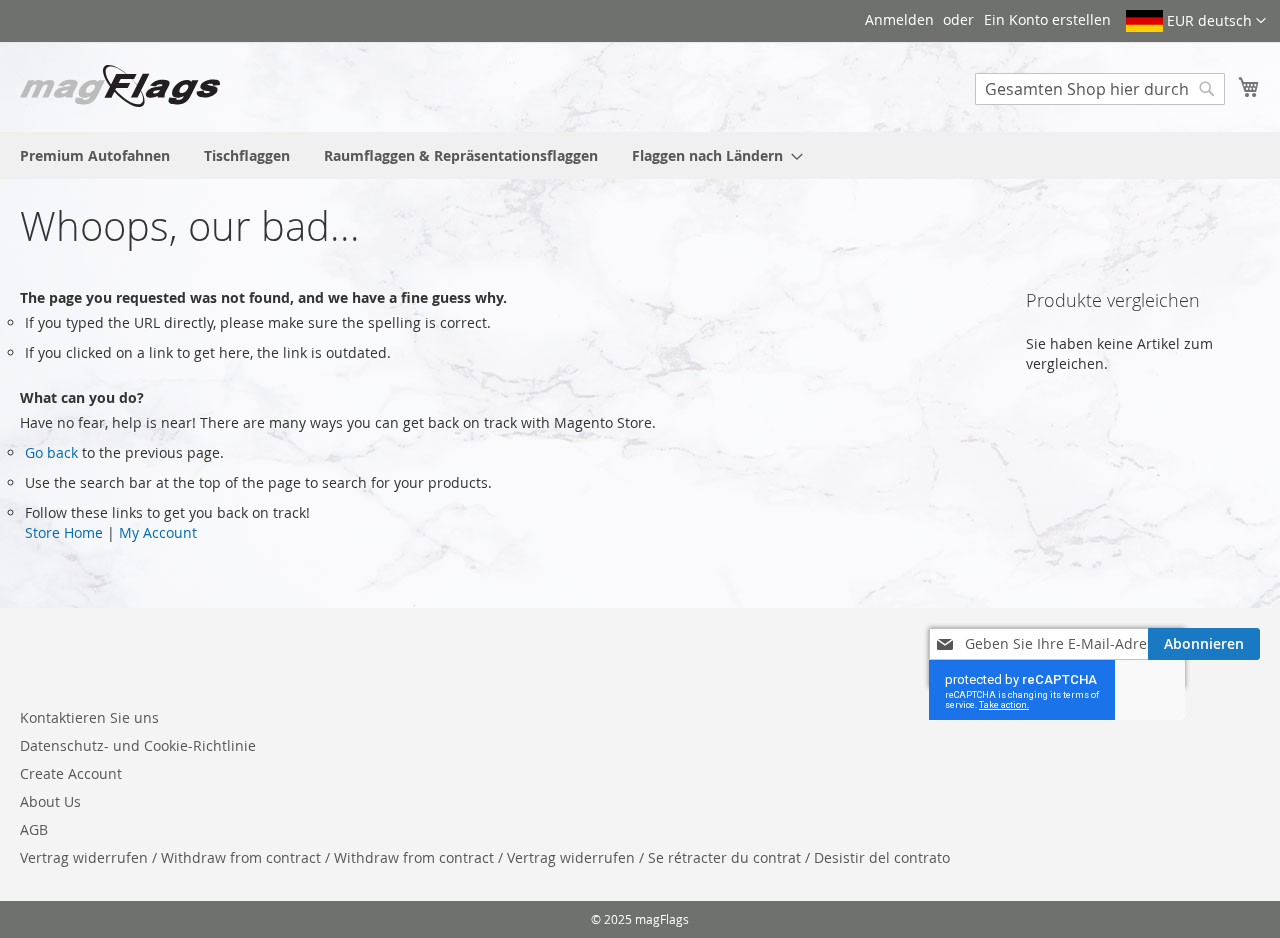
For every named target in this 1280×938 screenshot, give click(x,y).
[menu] (640, 155)
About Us (50, 801)
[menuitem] (95, 155)
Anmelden (899, 19)
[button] (1196, 21)
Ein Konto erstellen (1047, 19)
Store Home (64, 532)
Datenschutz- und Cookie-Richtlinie (138, 745)
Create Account (71, 773)
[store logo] (120, 86)
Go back (51, 452)
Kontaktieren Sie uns (89, 717)
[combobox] (1100, 89)
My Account (158, 532)
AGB (34, 829)
